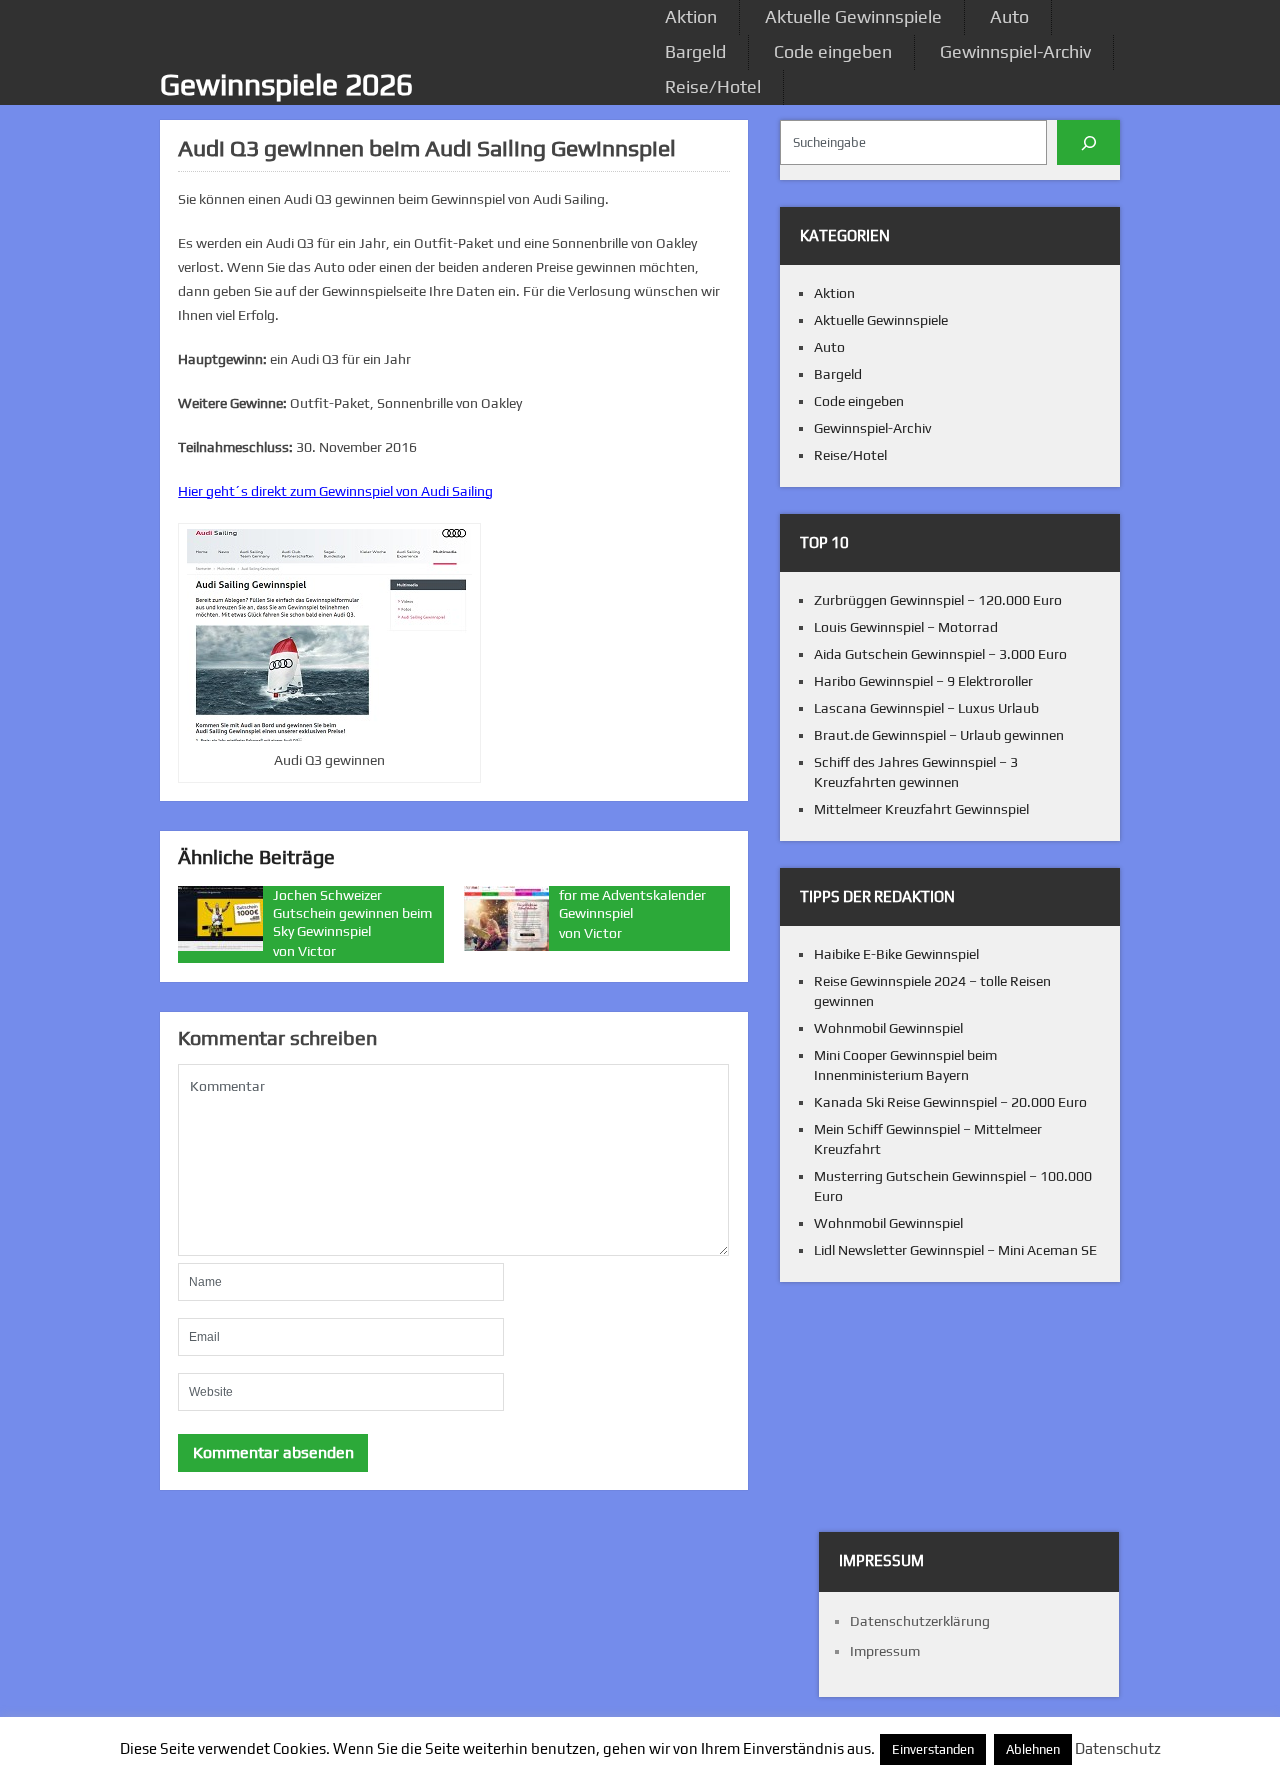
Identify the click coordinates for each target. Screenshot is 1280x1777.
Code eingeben (833, 51)
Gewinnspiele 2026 (286, 84)
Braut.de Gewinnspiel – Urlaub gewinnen (939, 735)
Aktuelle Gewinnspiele (853, 16)
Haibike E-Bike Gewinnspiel (896, 954)
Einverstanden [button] (933, 1749)
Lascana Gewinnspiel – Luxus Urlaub (926, 708)
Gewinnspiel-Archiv (1015, 51)
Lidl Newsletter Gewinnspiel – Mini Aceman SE (955, 1250)
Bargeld (695, 51)
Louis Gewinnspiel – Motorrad (906, 627)
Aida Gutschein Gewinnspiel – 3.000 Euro (940, 654)
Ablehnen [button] (1033, 1749)
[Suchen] (1088, 142)
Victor (317, 951)
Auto (1009, 16)
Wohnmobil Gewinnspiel (888, 1028)
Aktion (691, 16)
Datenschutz (1118, 1748)
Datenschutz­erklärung (920, 1621)
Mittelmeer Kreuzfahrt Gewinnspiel (921, 809)
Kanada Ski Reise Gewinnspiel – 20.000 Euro (950, 1102)
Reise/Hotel (713, 86)
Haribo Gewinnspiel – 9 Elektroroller (923, 681)
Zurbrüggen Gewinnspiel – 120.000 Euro (938, 600)
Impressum (885, 1651)
